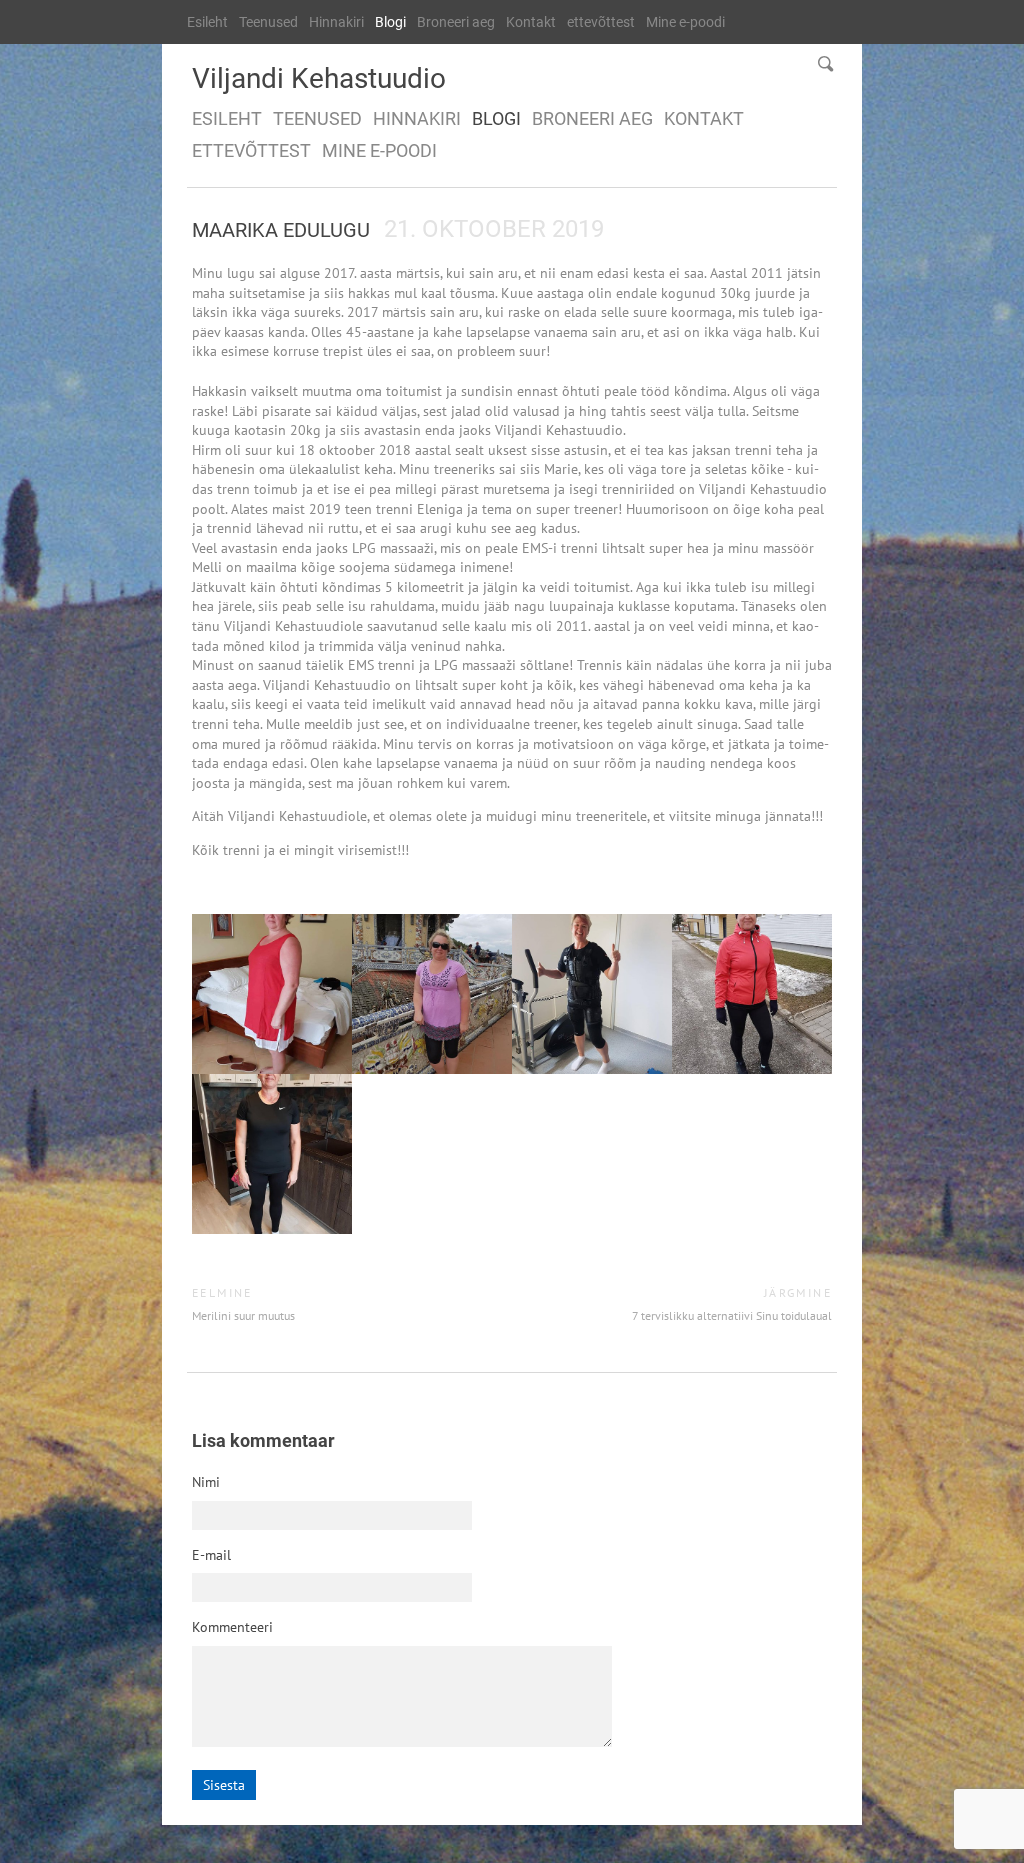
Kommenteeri (232, 1627)
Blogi (390, 22)
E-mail (211, 1555)
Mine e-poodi (685, 22)
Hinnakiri (336, 22)
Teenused (268, 22)
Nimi (206, 1482)
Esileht (207, 22)
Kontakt (531, 22)
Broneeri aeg (456, 22)
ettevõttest (601, 22)
